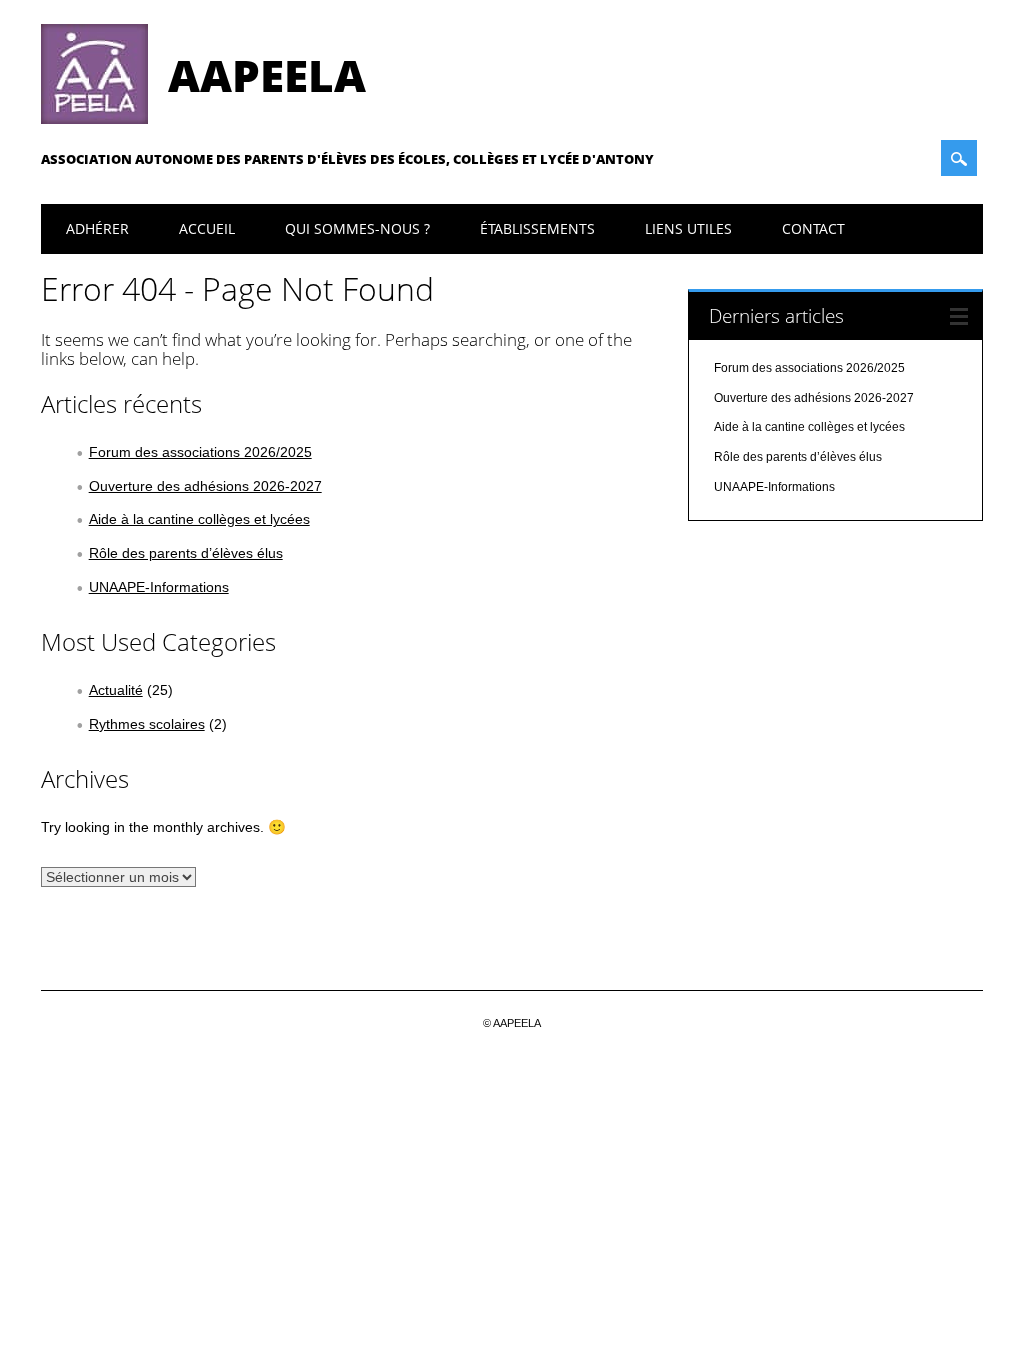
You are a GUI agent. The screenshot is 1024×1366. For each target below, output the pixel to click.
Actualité (116, 690)
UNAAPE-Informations (159, 587)
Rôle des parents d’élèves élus (186, 553)
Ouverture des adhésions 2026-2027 (205, 486)
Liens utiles (688, 228)
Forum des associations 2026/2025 (200, 452)
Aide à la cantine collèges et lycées (199, 519)
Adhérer (97, 228)
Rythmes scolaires (147, 724)
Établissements (537, 228)
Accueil (207, 228)
